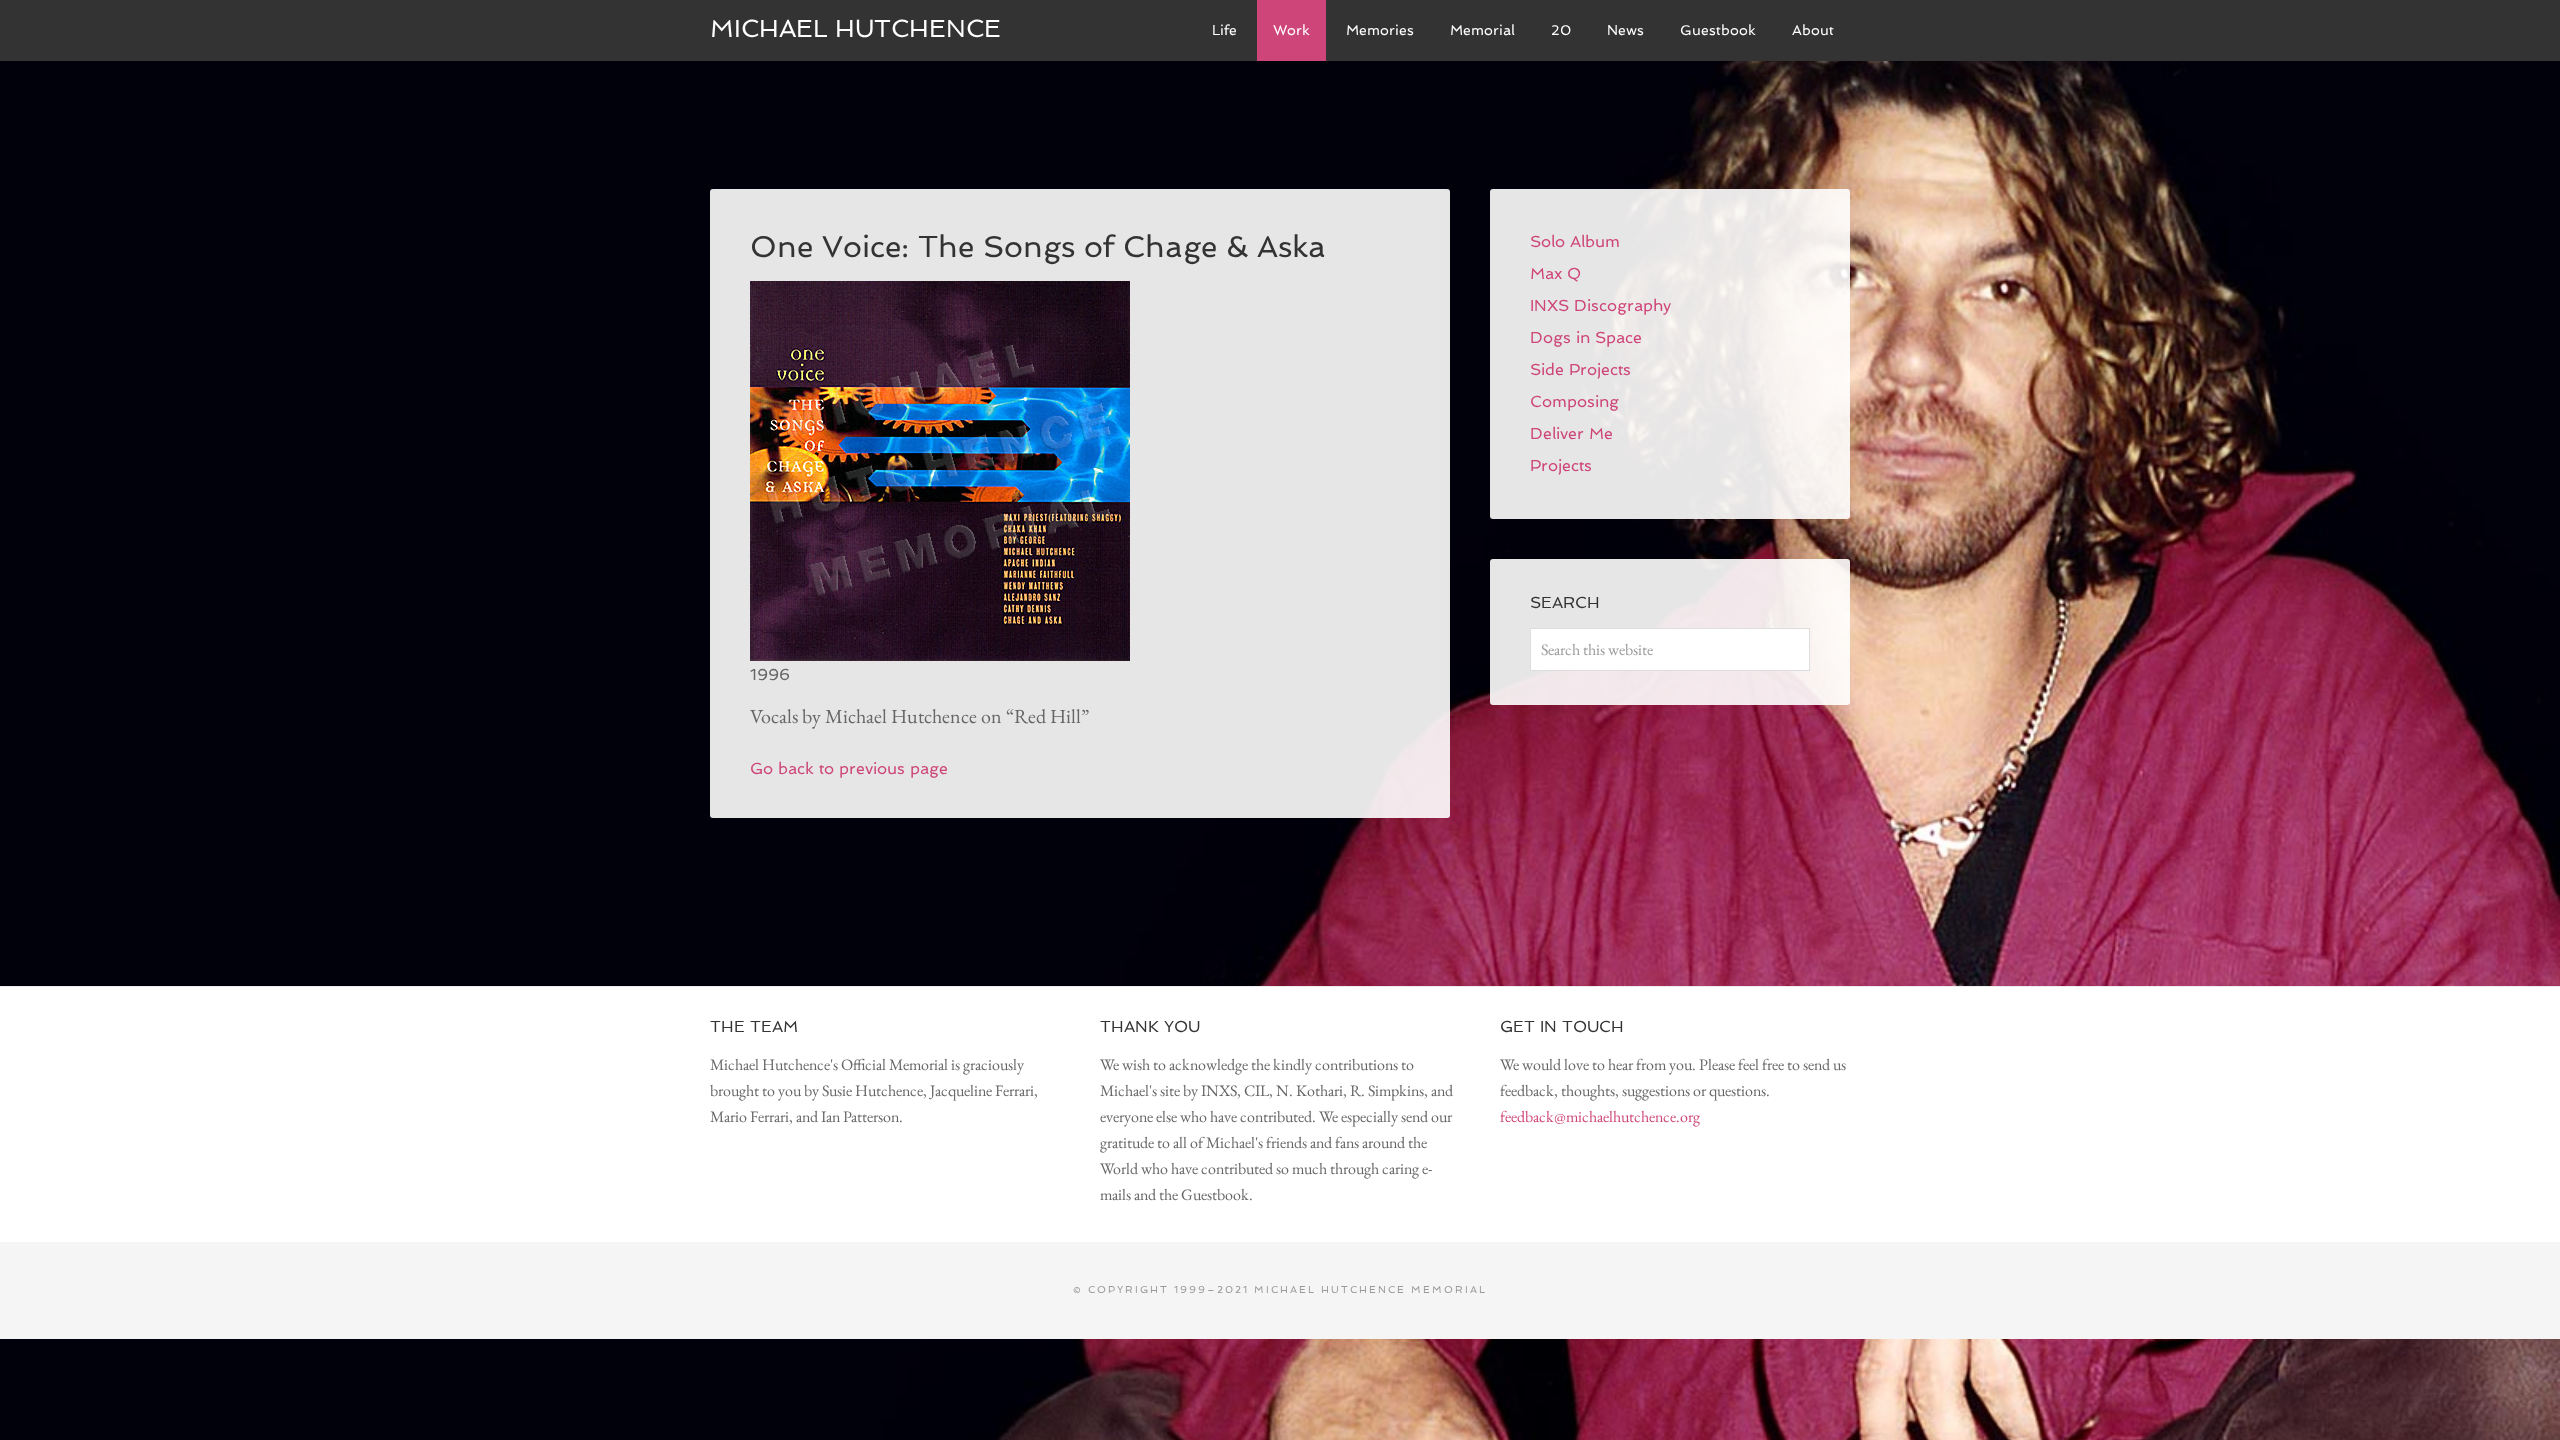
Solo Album (1575, 241)
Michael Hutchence (855, 28)
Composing (1574, 401)
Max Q (1555, 273)
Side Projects (1580, 369)
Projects (1561, 465)
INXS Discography (1600, 305)
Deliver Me (1571, 433)
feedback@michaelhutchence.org (1600, 1116)
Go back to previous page (849, 768)
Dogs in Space (1586, 337)
